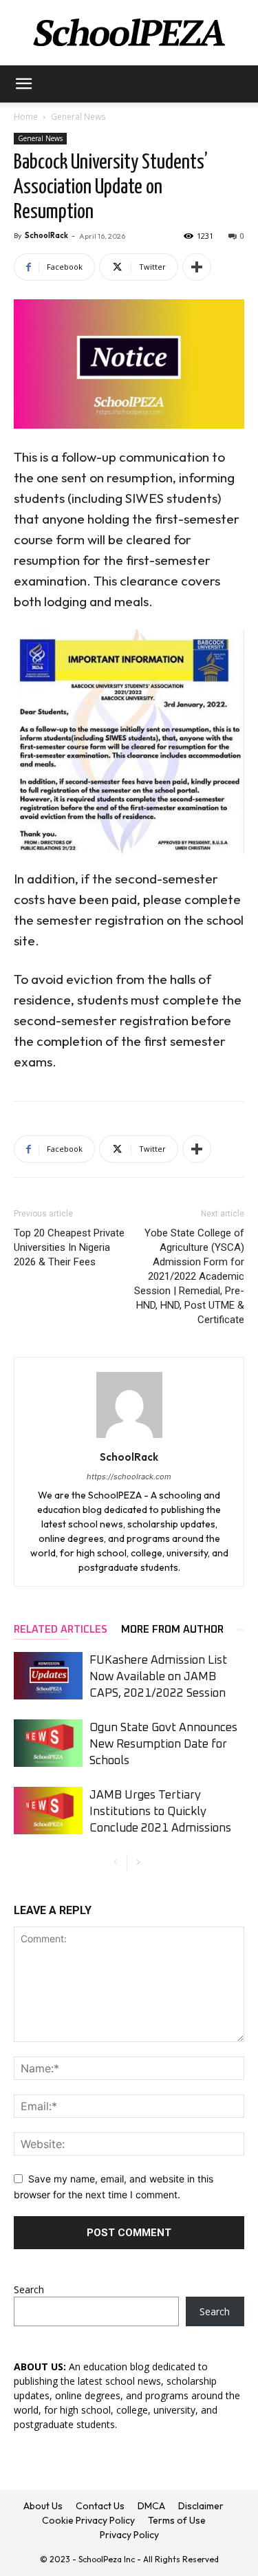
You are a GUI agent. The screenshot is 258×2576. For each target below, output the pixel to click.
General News (78, 117)
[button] (23, 84)
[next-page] (138, 1863)
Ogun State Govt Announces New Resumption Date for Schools (163, 1745)
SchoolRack (46, 235)
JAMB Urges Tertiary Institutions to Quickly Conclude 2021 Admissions (160, 1812)
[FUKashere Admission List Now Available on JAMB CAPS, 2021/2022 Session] (48, 1676)
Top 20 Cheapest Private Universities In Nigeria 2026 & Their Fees (69, 1247)
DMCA (151, 2506)
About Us (43, 2506)
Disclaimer (201, 2506)
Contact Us (100, 2506)
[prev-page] (116, 1863)
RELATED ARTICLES (61, 1630)
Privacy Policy (129, 2535)
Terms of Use (177, 2520)
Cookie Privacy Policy (88, 2520)
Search (29, 2289)
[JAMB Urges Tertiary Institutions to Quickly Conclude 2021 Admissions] (48, 1811)
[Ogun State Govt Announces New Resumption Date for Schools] (48, 1743)
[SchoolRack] (129, 33)
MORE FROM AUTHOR (172, 1630)
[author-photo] (129, 1438)
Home (26, 117)
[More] (197, 267)
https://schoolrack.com (129, 1477)
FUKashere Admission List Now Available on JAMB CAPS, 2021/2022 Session (158, 1677)
